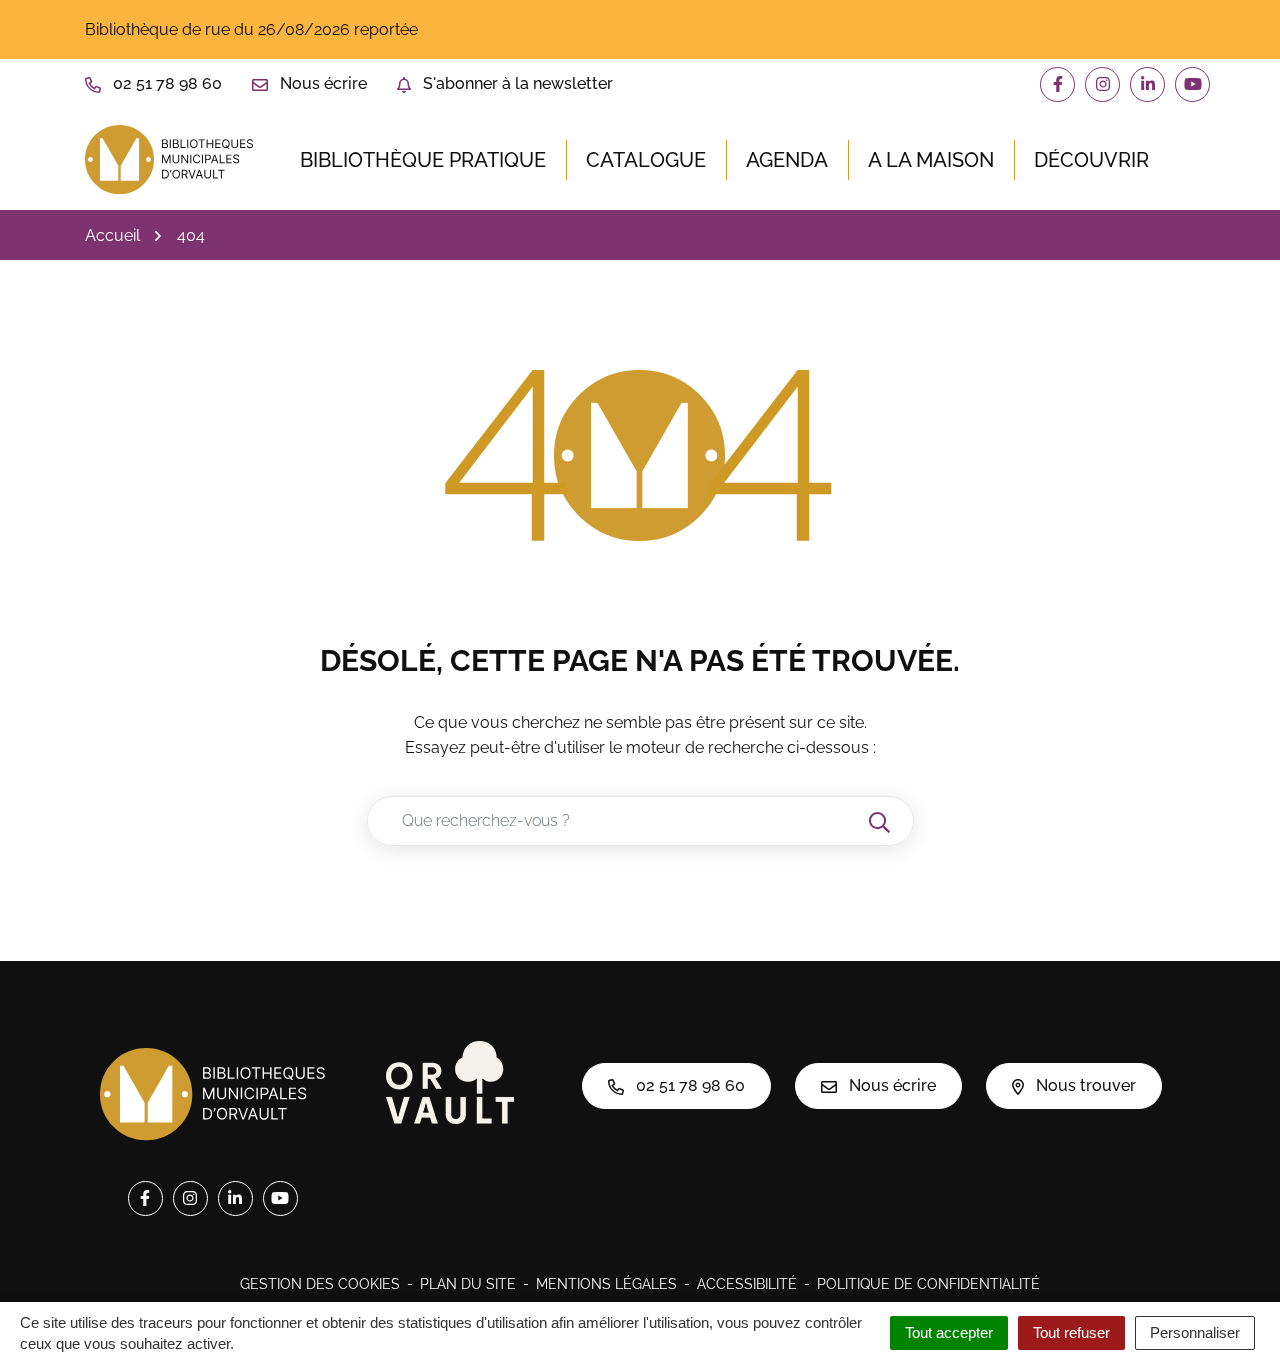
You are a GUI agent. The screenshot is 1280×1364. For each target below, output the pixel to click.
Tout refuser (1071, 1332)
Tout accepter (949, 1332)
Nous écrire (890, 1085)
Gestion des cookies (320, 1284)
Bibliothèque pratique (423, 160)
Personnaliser (1195, 1332)
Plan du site (468, 1284)
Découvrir (1091, 160)
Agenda (787, 160)
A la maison (931, 160)
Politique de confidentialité (928, 1284)
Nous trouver (1084, 1085)
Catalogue (646, 160)
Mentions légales (606, 1284)
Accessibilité (747, 1284)
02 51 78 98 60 (688, 1085)
